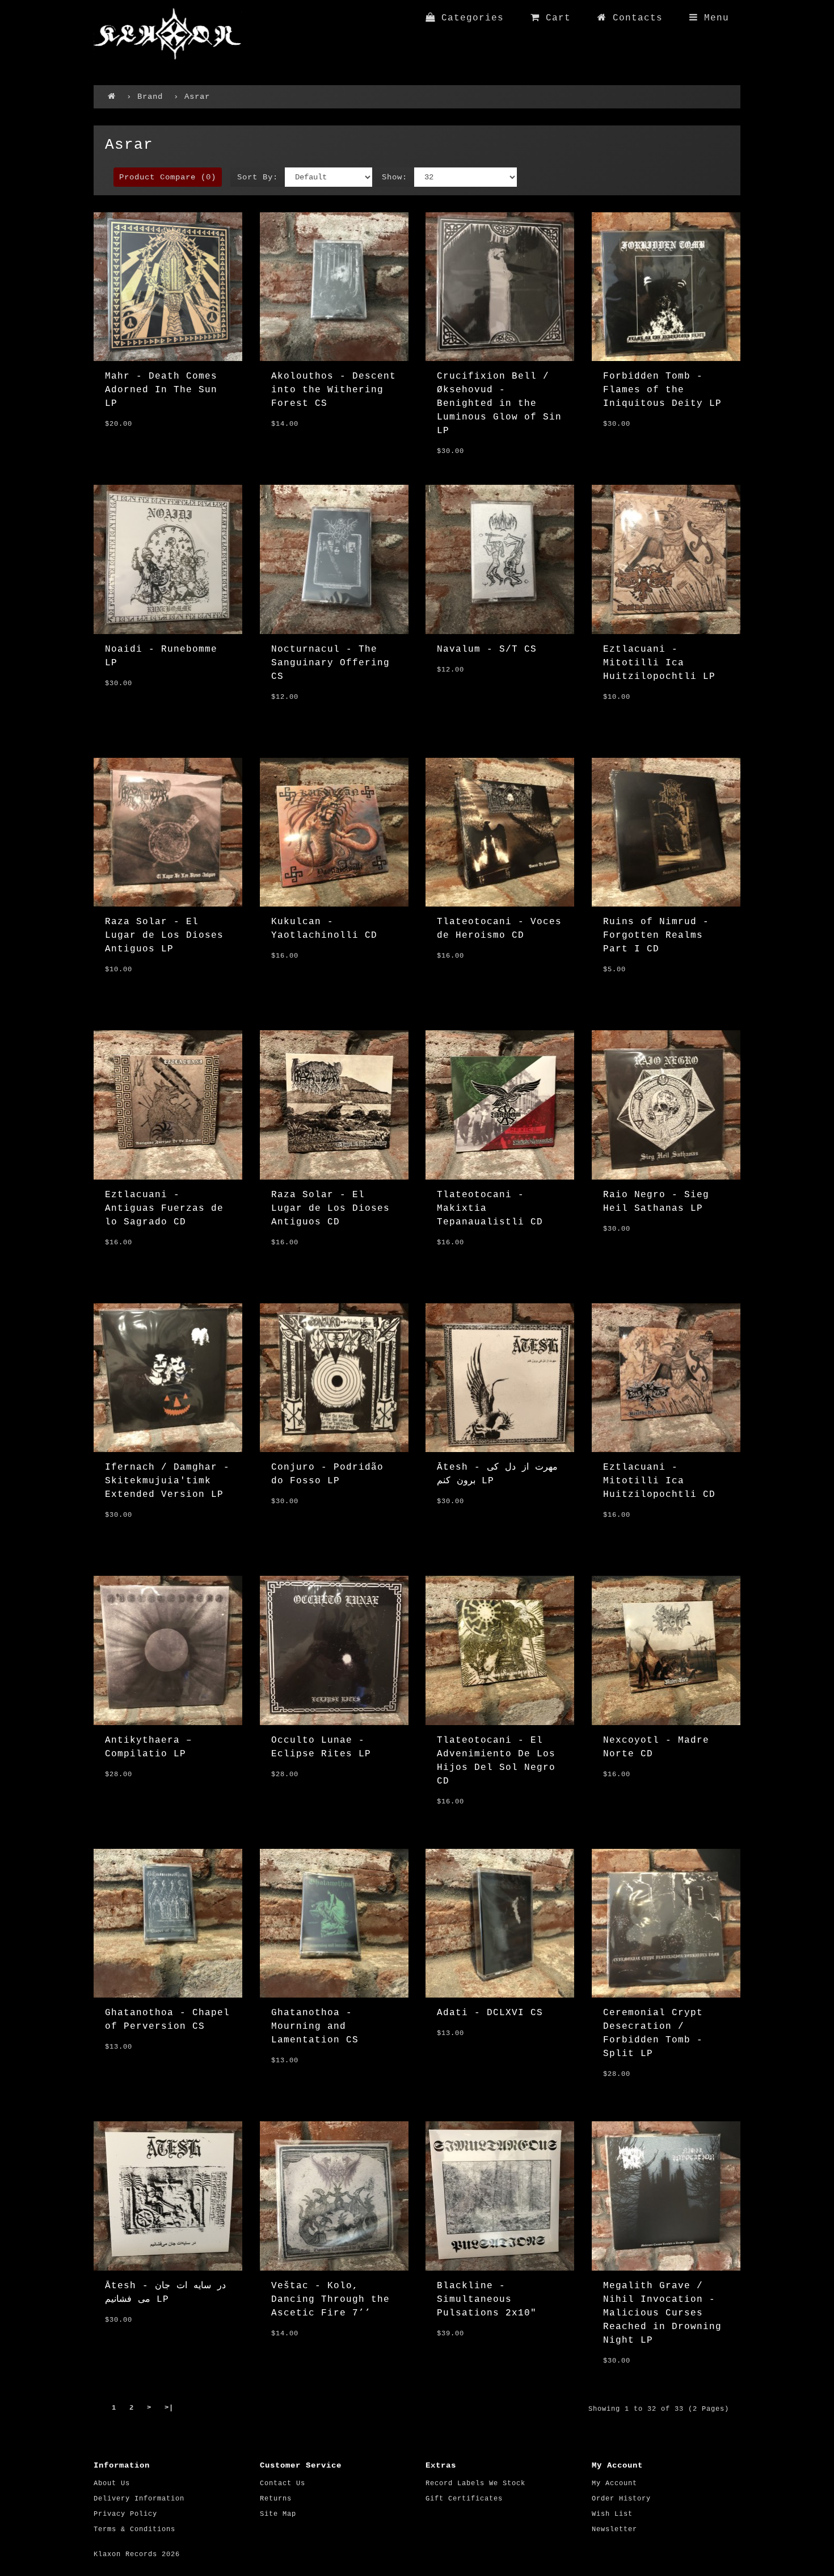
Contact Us (283, 2483)
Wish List (612, 2514)
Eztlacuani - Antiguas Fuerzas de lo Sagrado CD (164, 1209)
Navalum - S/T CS (487, 649)
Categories (469, 18)
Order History (621, 2499)
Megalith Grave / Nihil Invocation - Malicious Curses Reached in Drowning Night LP (662, 2313)
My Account (614, 2483)
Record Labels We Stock (475, 2483)
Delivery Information (139, 2499)
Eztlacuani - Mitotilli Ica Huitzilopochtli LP (659, 663)
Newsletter (614, 2529)
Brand (150, 97)
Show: (395, 177)
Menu (713, 18)
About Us (112, 2483)
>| (169, 2408)
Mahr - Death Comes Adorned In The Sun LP (161, 390)
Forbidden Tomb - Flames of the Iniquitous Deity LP (662, 390)
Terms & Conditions (134, 2529)
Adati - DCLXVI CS (490, 2013)
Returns (276, 2499)
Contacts (635, 18)
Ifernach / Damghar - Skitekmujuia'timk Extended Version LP (167, 1481)
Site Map (278, 2514)
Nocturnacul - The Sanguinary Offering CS (330, 663)
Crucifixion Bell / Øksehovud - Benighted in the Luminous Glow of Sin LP (499, 404)
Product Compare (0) (168, 177)
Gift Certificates (464, 2499)
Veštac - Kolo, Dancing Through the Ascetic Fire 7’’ (330, 2300)
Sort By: (258, 177)
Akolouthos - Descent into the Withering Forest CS (334, 390)
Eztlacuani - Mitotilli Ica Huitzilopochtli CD (659, 1481)
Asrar (197, 97)
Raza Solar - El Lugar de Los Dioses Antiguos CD (330, 1209)
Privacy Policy (125, 2514)
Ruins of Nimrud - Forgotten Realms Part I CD (656, 935)
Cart (555, 18)
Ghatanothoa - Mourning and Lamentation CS (315, 2027)
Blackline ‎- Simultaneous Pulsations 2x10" (487, 2300)
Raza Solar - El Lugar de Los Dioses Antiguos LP (164, 935)
